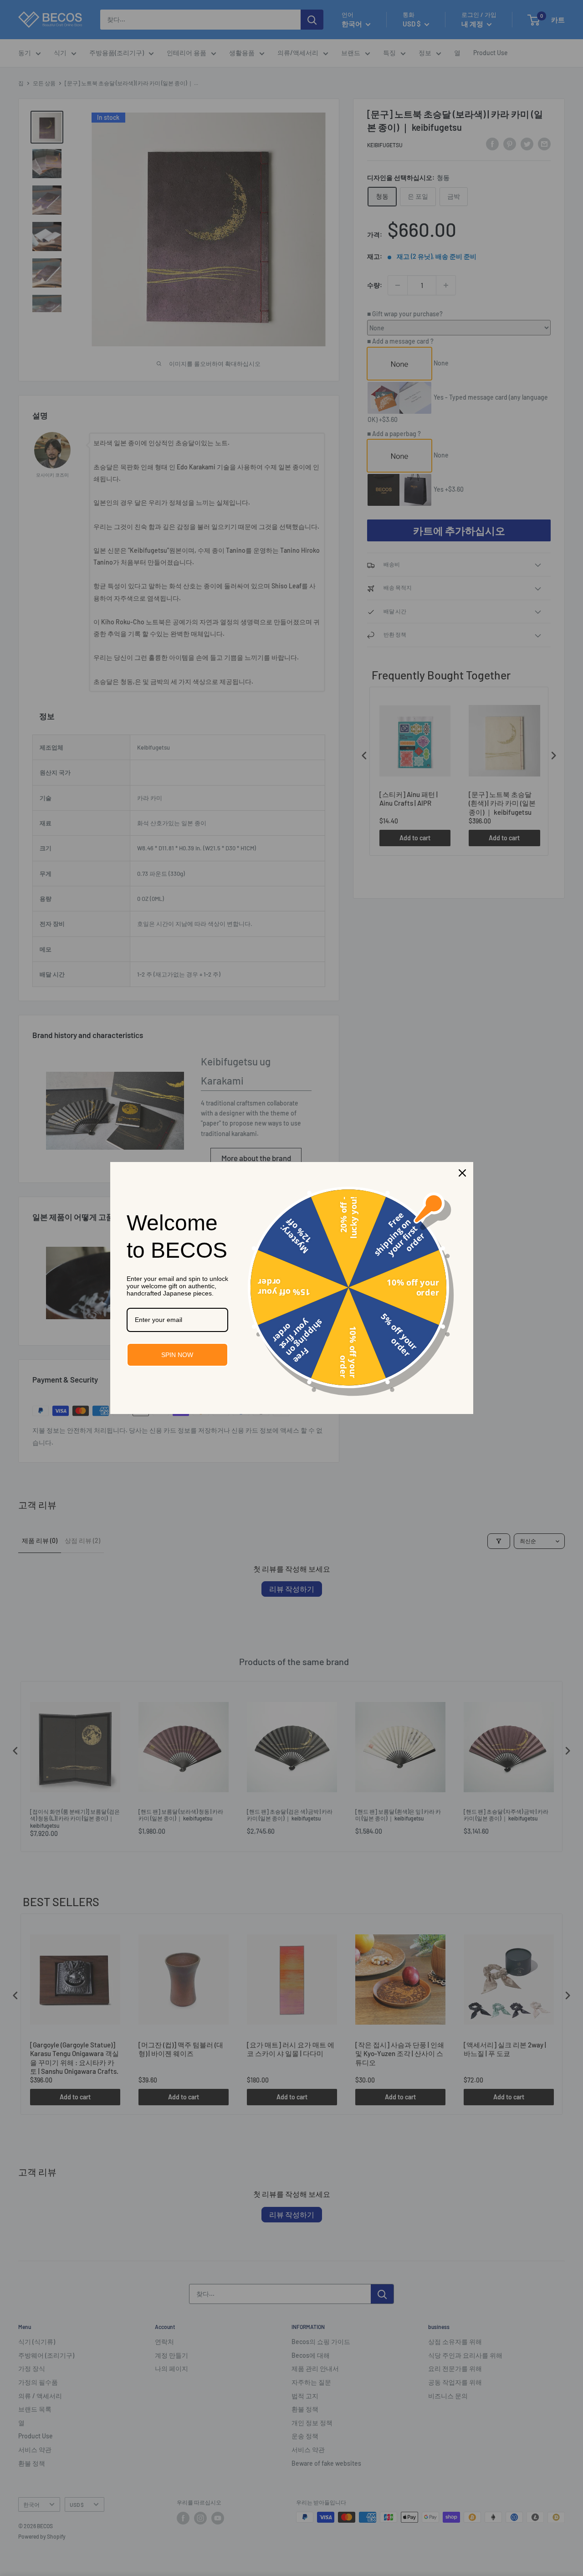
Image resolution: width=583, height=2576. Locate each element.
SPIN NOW (177, 1355)
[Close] (462, 1173)
